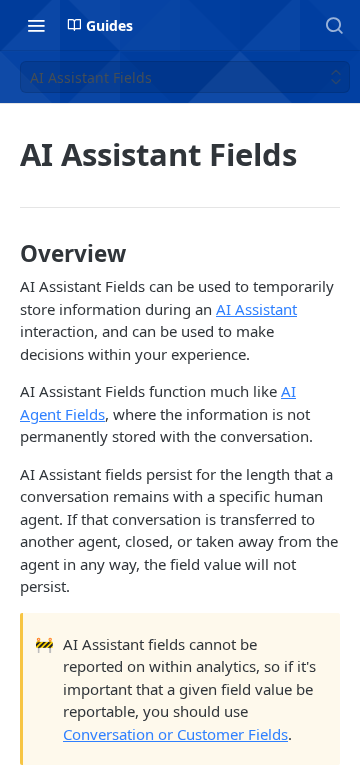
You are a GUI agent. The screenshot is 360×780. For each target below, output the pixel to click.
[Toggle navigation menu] (36, 25)
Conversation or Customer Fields (175, 734)
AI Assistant (256, 309)
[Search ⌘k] (334, 25)
